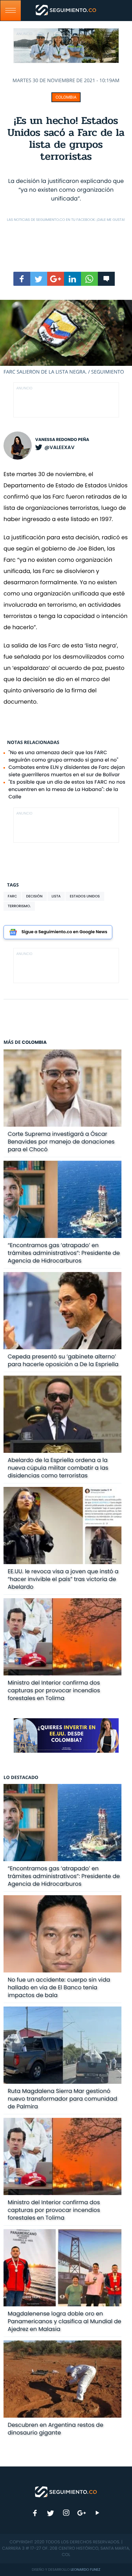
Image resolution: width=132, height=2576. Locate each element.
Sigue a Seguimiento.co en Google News (64, 932)
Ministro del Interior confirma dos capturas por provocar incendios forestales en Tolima (54, 1690)
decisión (34, 896)
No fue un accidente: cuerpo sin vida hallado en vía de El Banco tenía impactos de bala (59, 1987)
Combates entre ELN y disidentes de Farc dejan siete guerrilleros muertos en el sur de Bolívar (67, 771)
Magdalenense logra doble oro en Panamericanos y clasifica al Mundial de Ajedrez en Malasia (65, 2321)
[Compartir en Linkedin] (73, 279)
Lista (56, 896)
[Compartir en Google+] (56, 279)
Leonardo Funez (86, 2570)
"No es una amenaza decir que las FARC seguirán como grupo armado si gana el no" (63, 756)
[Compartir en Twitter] (39, 279)
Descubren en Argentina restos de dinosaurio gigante (56, 2429)
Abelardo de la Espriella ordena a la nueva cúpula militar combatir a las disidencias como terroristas (58, 1468)
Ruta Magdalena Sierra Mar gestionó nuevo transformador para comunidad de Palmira (62, 2099)
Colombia (66, 97)
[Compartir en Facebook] (22, 279)
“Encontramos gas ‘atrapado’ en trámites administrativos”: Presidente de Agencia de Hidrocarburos (64, 1253)
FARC (12, 896)
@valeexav (59, 447)
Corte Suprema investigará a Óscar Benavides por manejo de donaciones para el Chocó (61, 1142)
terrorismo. (19, 906)
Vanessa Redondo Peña (62, 440)
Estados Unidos (85, 896)
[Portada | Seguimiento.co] (66, 2491)
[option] (66, 338)
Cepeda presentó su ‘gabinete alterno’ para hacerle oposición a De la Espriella (63, 1360)
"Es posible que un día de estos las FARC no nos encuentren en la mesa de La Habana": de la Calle (67, 789)
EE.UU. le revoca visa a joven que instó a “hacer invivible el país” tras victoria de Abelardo (63, 1579)
